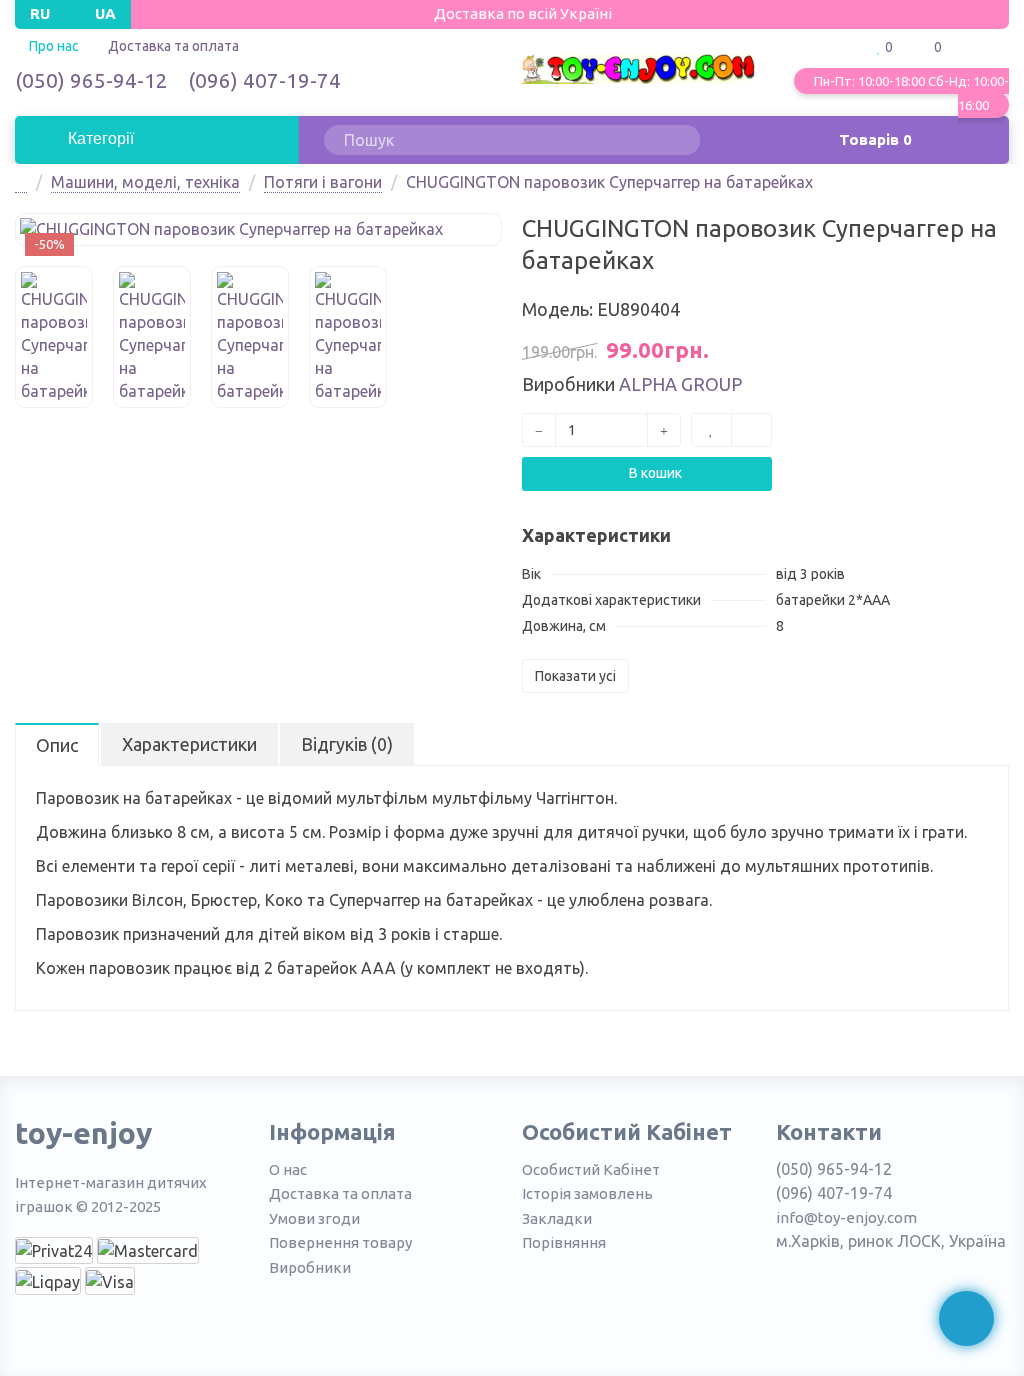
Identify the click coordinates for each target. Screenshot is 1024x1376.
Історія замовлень (587, 1193)
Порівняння (564, 1242)
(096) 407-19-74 (264, 80)
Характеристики (189, 744)
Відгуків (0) (347, 744)
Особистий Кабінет (591, 1169)
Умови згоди (314, 1218)
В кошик (654, 473)
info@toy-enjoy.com (846, 1217)
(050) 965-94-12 (91, 80)
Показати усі (575, 676)
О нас (288, 1169)
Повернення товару (340, 1242)
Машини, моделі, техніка (145, 182)
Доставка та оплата (173, 46)
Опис (57, 745)
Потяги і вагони (323, 182)
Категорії (99, 138)
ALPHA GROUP (680, 384)
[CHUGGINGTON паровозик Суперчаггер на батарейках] (258, 229)
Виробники (310, 1267)
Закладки (557, 1218)
